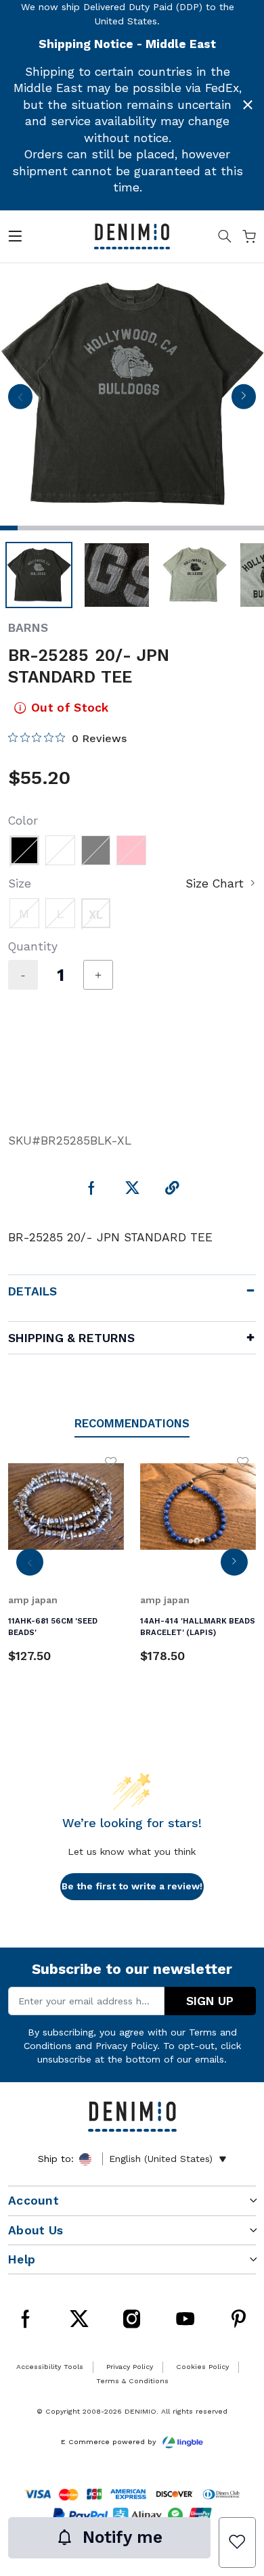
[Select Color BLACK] (24, 850)
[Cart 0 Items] (249, 239)
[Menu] (15, 239)
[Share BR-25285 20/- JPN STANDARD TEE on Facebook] (92, 1189)
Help (22, 2259)
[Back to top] (236, 2422)
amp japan (33, 1600)
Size (20, 883)
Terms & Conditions (132, 2381)
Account (34, 2201)
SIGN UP (210, 2001)
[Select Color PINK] (131, 850)
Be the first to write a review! (132, 1886)
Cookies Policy (202, 2367)
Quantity (33, 946)
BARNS (28, 628)
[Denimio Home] (132, 235)
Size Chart (215, 883)
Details (32, 1291)
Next (243, 400)
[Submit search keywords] (225, 239)
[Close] (248, 105)
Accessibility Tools (50, 2367)
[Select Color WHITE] (60, 850)
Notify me (123, 2537)
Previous (20, 400)
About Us (36, 2230)
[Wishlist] (237, 2543)
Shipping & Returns (71, 1338)
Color (23, 821)
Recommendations (132, 1423)
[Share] (172, 1189)
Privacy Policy (126, 2046)
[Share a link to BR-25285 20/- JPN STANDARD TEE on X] (132, 1189)
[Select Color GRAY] (96, 850)
